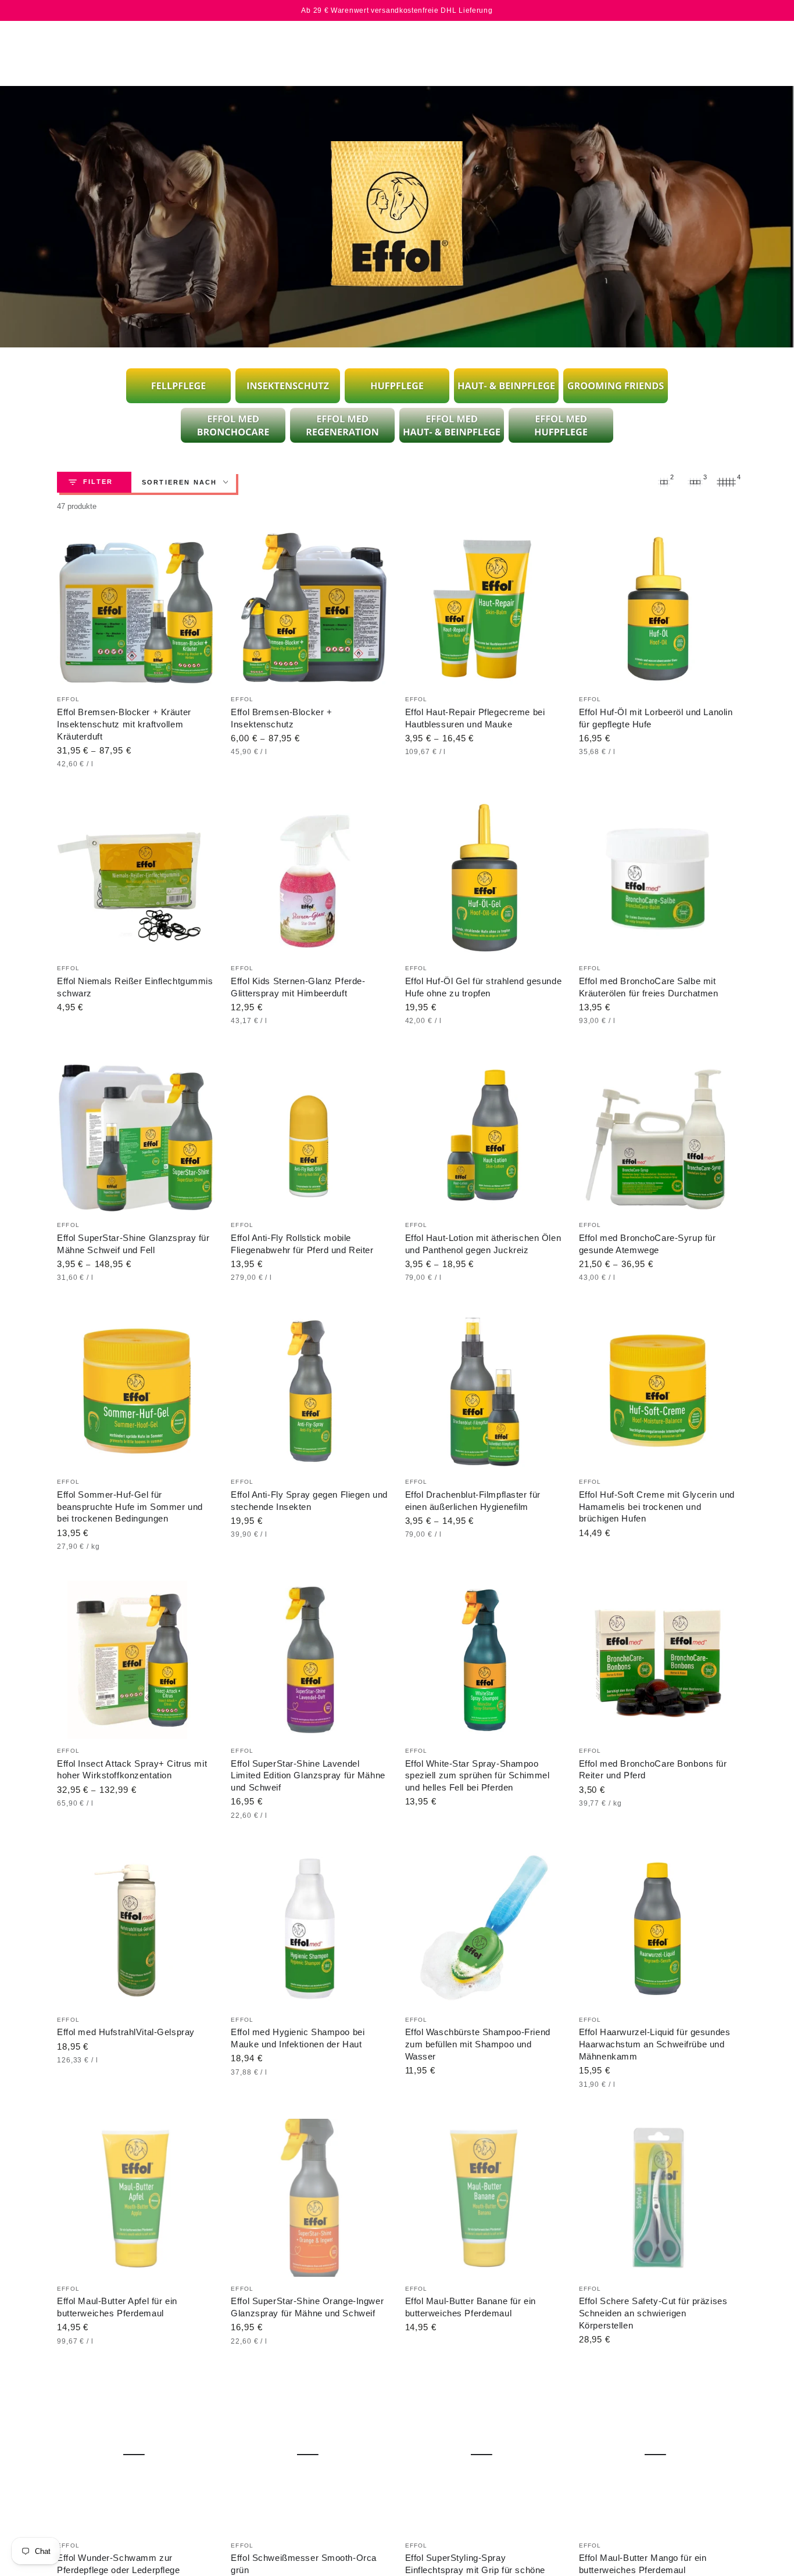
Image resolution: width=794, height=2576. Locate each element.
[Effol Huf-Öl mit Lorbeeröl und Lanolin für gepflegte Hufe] (658, 609)
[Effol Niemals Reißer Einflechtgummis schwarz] (136, 878)
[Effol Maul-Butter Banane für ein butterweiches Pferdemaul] (484, 2198)
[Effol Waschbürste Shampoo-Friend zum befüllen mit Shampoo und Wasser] (484, 1929)
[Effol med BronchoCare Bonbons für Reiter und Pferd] (658, 1660)
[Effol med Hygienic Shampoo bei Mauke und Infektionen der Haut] (310, 1929)
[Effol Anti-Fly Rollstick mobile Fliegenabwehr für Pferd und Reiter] (310, 1135)
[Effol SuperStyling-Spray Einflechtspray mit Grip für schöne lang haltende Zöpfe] (484, 2455)
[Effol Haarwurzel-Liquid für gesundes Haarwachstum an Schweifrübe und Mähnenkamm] (658, 1929)
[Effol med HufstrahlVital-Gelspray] (136, 1929)
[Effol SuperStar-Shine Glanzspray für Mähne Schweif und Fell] (136, 1135)
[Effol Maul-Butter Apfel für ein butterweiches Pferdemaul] (136, 2198)
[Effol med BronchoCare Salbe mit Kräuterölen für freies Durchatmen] (658, 878)
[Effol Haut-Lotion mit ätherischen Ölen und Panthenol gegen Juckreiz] (484, 1135)
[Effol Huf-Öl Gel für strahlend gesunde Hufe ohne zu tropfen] (484, 878)
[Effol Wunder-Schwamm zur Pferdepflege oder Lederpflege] (136, 2455)
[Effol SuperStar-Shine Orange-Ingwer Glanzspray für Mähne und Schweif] (310, 2198)
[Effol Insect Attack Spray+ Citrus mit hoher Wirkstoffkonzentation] (136, 1660)
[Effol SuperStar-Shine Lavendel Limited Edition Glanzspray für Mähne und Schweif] (310, 1660)
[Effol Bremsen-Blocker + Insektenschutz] (310, 609)
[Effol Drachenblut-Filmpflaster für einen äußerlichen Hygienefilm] (484, 1391)
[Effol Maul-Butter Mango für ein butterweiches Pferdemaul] (658, 2455)
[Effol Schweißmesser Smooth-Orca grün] (310, 2455)
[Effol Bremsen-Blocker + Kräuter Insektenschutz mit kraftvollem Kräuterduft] (136, 609)
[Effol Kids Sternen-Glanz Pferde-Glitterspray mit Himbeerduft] (310, 878)
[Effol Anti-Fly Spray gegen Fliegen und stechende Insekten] (310, 1391)
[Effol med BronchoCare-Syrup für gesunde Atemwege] (658, 1135)
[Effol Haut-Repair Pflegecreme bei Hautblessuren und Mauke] (484, 609)
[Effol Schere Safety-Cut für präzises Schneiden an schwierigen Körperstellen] (658, 2198)
